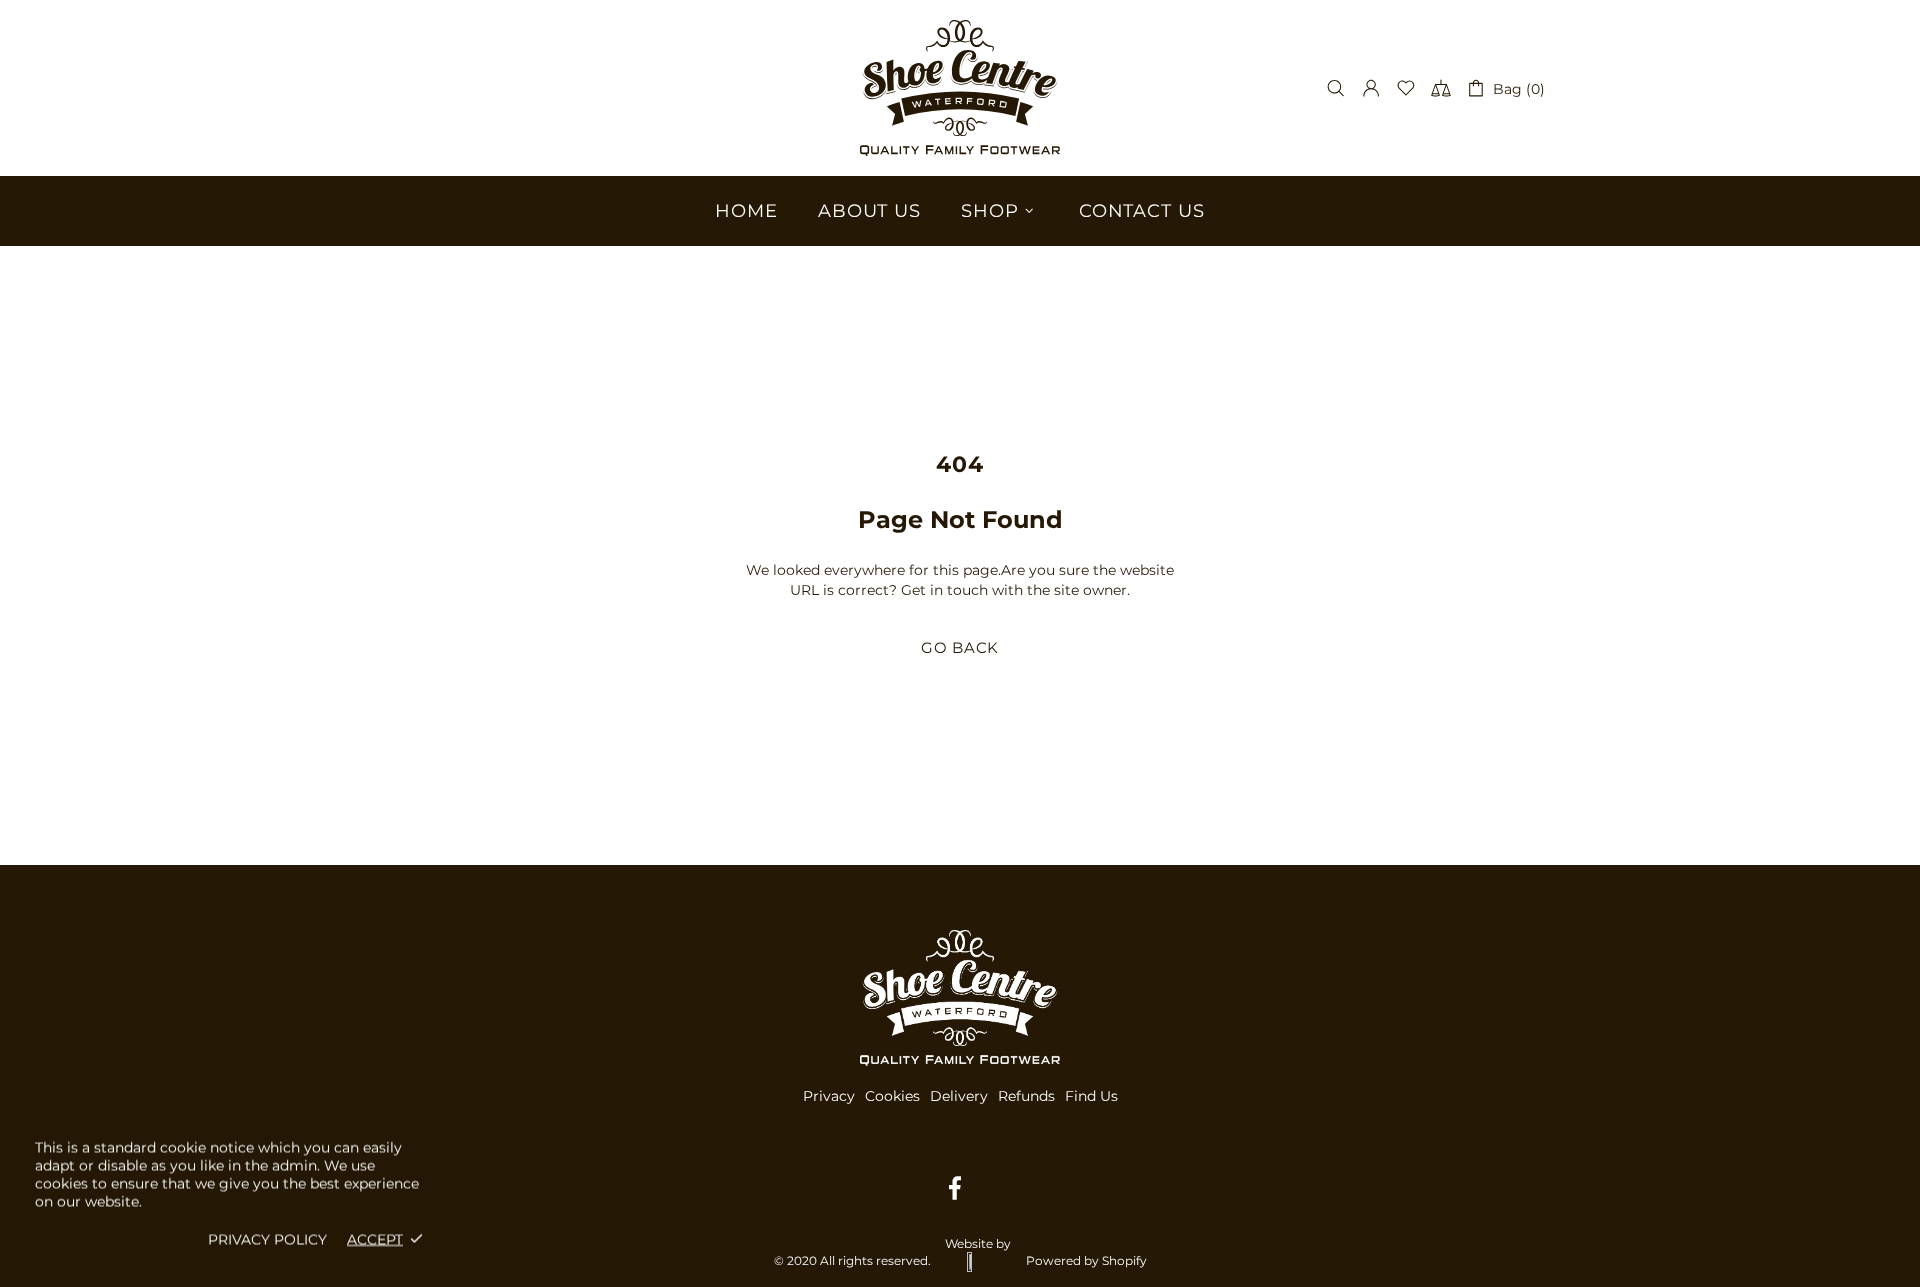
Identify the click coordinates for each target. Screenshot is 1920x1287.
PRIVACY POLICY (267, 1239)
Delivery (959, 1096)
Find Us (1091, 1096)
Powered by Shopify (1086, 1260)
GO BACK (960, 647)
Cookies (892, 1096)
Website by (978, 1243)
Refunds (1026, 1096)
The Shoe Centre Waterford (960, 88)
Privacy (829, 1096)
